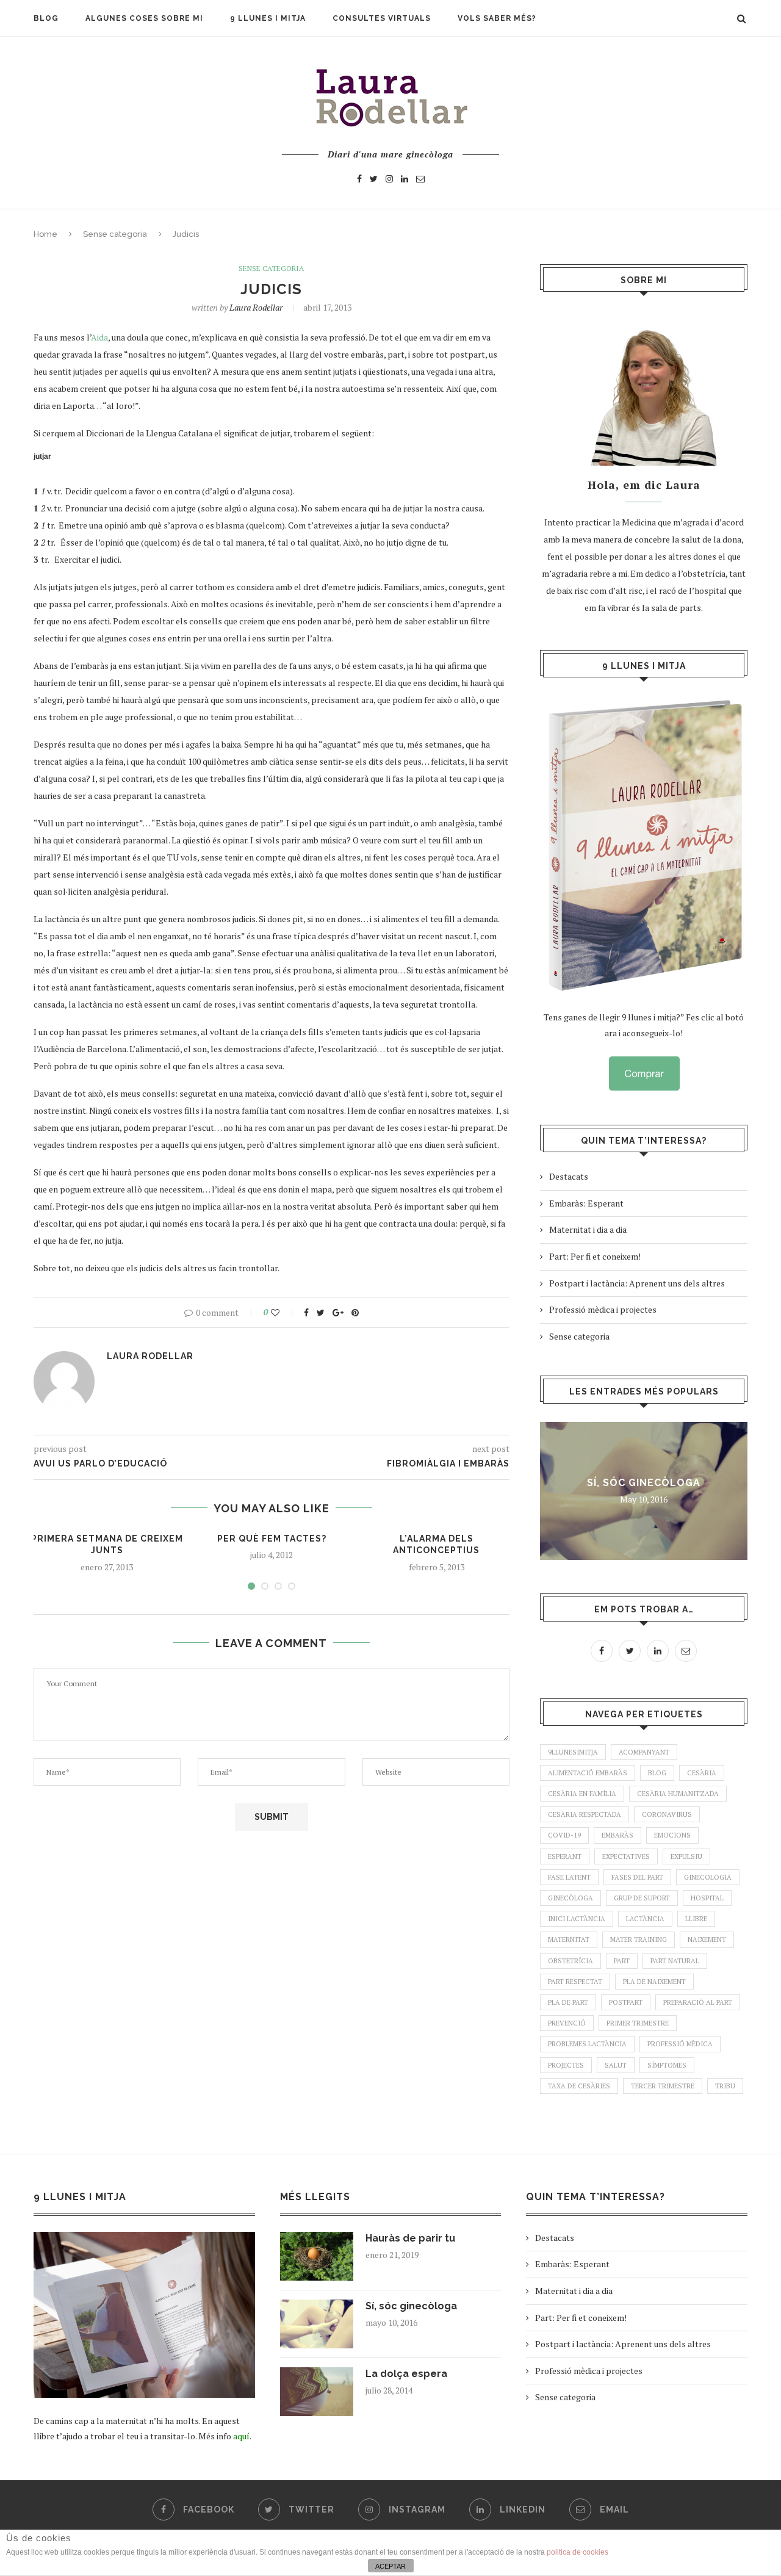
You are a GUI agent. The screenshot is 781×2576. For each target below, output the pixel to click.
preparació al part (698, 2002)
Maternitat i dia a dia (588, 1229)
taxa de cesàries (579, 2086)
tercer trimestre (663, 2086)
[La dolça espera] (317, 2392)
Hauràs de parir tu (410, 2238)
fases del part (637, 1877)
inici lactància (577, 1919)
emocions (672, 1835)
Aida (99, 337)
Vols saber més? (497, 18)
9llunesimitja (573, 1752)
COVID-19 (564, 1835)
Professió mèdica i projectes (603, 1309)
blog (657, 1773)
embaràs (617, 1835)
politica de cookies (578, 2552)
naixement (707, 1939)
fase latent (569, 1877)
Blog (46, 18)
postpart (626, 2002)
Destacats (569, 1176)
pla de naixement (654, 1982)
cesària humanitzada (678, 1794)
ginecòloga (570, 1898)
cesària (702, 1773)
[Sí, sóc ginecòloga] (317, 2324)
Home (45, 234)
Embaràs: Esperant (586, 1203)
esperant (565, 1856)
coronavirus (667, 1814)
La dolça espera (406, 2374)
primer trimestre (638, 2023)
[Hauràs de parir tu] (317, 2256)
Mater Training (639, 1939)
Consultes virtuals (382, 18)
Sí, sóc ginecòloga (644, 1483)
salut (616, 2065)
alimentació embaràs (588, 1773)
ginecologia (708, 1877)
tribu (725, 2086)
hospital (707, 1898)
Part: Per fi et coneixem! (595, 1256)
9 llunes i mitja (268, 18)
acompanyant (644, 1752)
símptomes (667, 2065)
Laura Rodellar (256, 307)
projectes (566, 2065)
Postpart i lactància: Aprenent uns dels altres (637, 1283)
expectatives (626, 1856)
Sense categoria (115, 234)
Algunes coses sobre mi (144, 18)
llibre (696, 1919)
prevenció (567, 2023)
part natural (675, 1961)
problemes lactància (587, 2044)
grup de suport (642, 1898)
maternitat (569, 1939)
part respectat (575, 1982)
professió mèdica (680, 2044)
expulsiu (686, 1856)
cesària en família (582, 1794)
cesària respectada (585, 1814)
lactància (645, 1919)
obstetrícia (570, 1961)
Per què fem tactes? (272, 1539)
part (622, 1961)
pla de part (568, 2002)
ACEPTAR (390, 2566)
